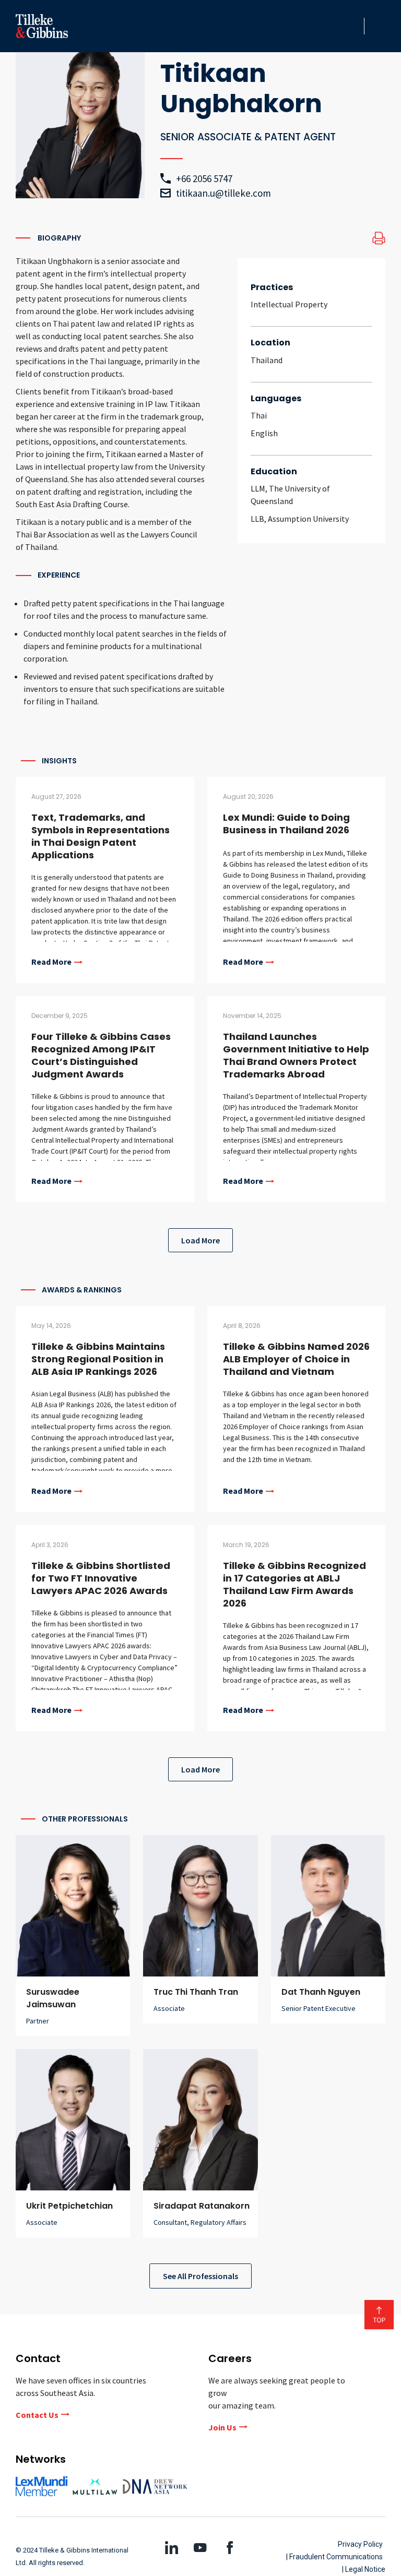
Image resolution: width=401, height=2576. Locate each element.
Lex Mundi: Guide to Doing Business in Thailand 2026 (286, 824)
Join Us (222, 2427)
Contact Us (37, 2415)
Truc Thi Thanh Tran (196, 1992)
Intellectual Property (289, 304)
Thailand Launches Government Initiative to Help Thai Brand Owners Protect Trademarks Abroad (296, 1055)
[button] (353, 26)
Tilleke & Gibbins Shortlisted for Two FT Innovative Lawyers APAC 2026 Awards (101, 1578)
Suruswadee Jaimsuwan (53, 1998)
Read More (51, 962)
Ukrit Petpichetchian (69, 2206)
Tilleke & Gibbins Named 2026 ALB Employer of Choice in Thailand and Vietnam (296, 1359)
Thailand (267, 360)
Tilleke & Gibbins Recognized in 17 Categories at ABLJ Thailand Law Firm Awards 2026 (294, 1584)
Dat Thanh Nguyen (321, 1992)
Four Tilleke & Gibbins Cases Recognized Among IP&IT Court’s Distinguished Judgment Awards (101, 1055)
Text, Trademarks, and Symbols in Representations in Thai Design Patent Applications (101, 836)
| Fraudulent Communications (334, 2557)
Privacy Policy (360, 2544)
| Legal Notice (364, 2569)
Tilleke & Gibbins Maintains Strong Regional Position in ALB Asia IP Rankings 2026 (98, 1359)
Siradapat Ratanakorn (202, 2206)
